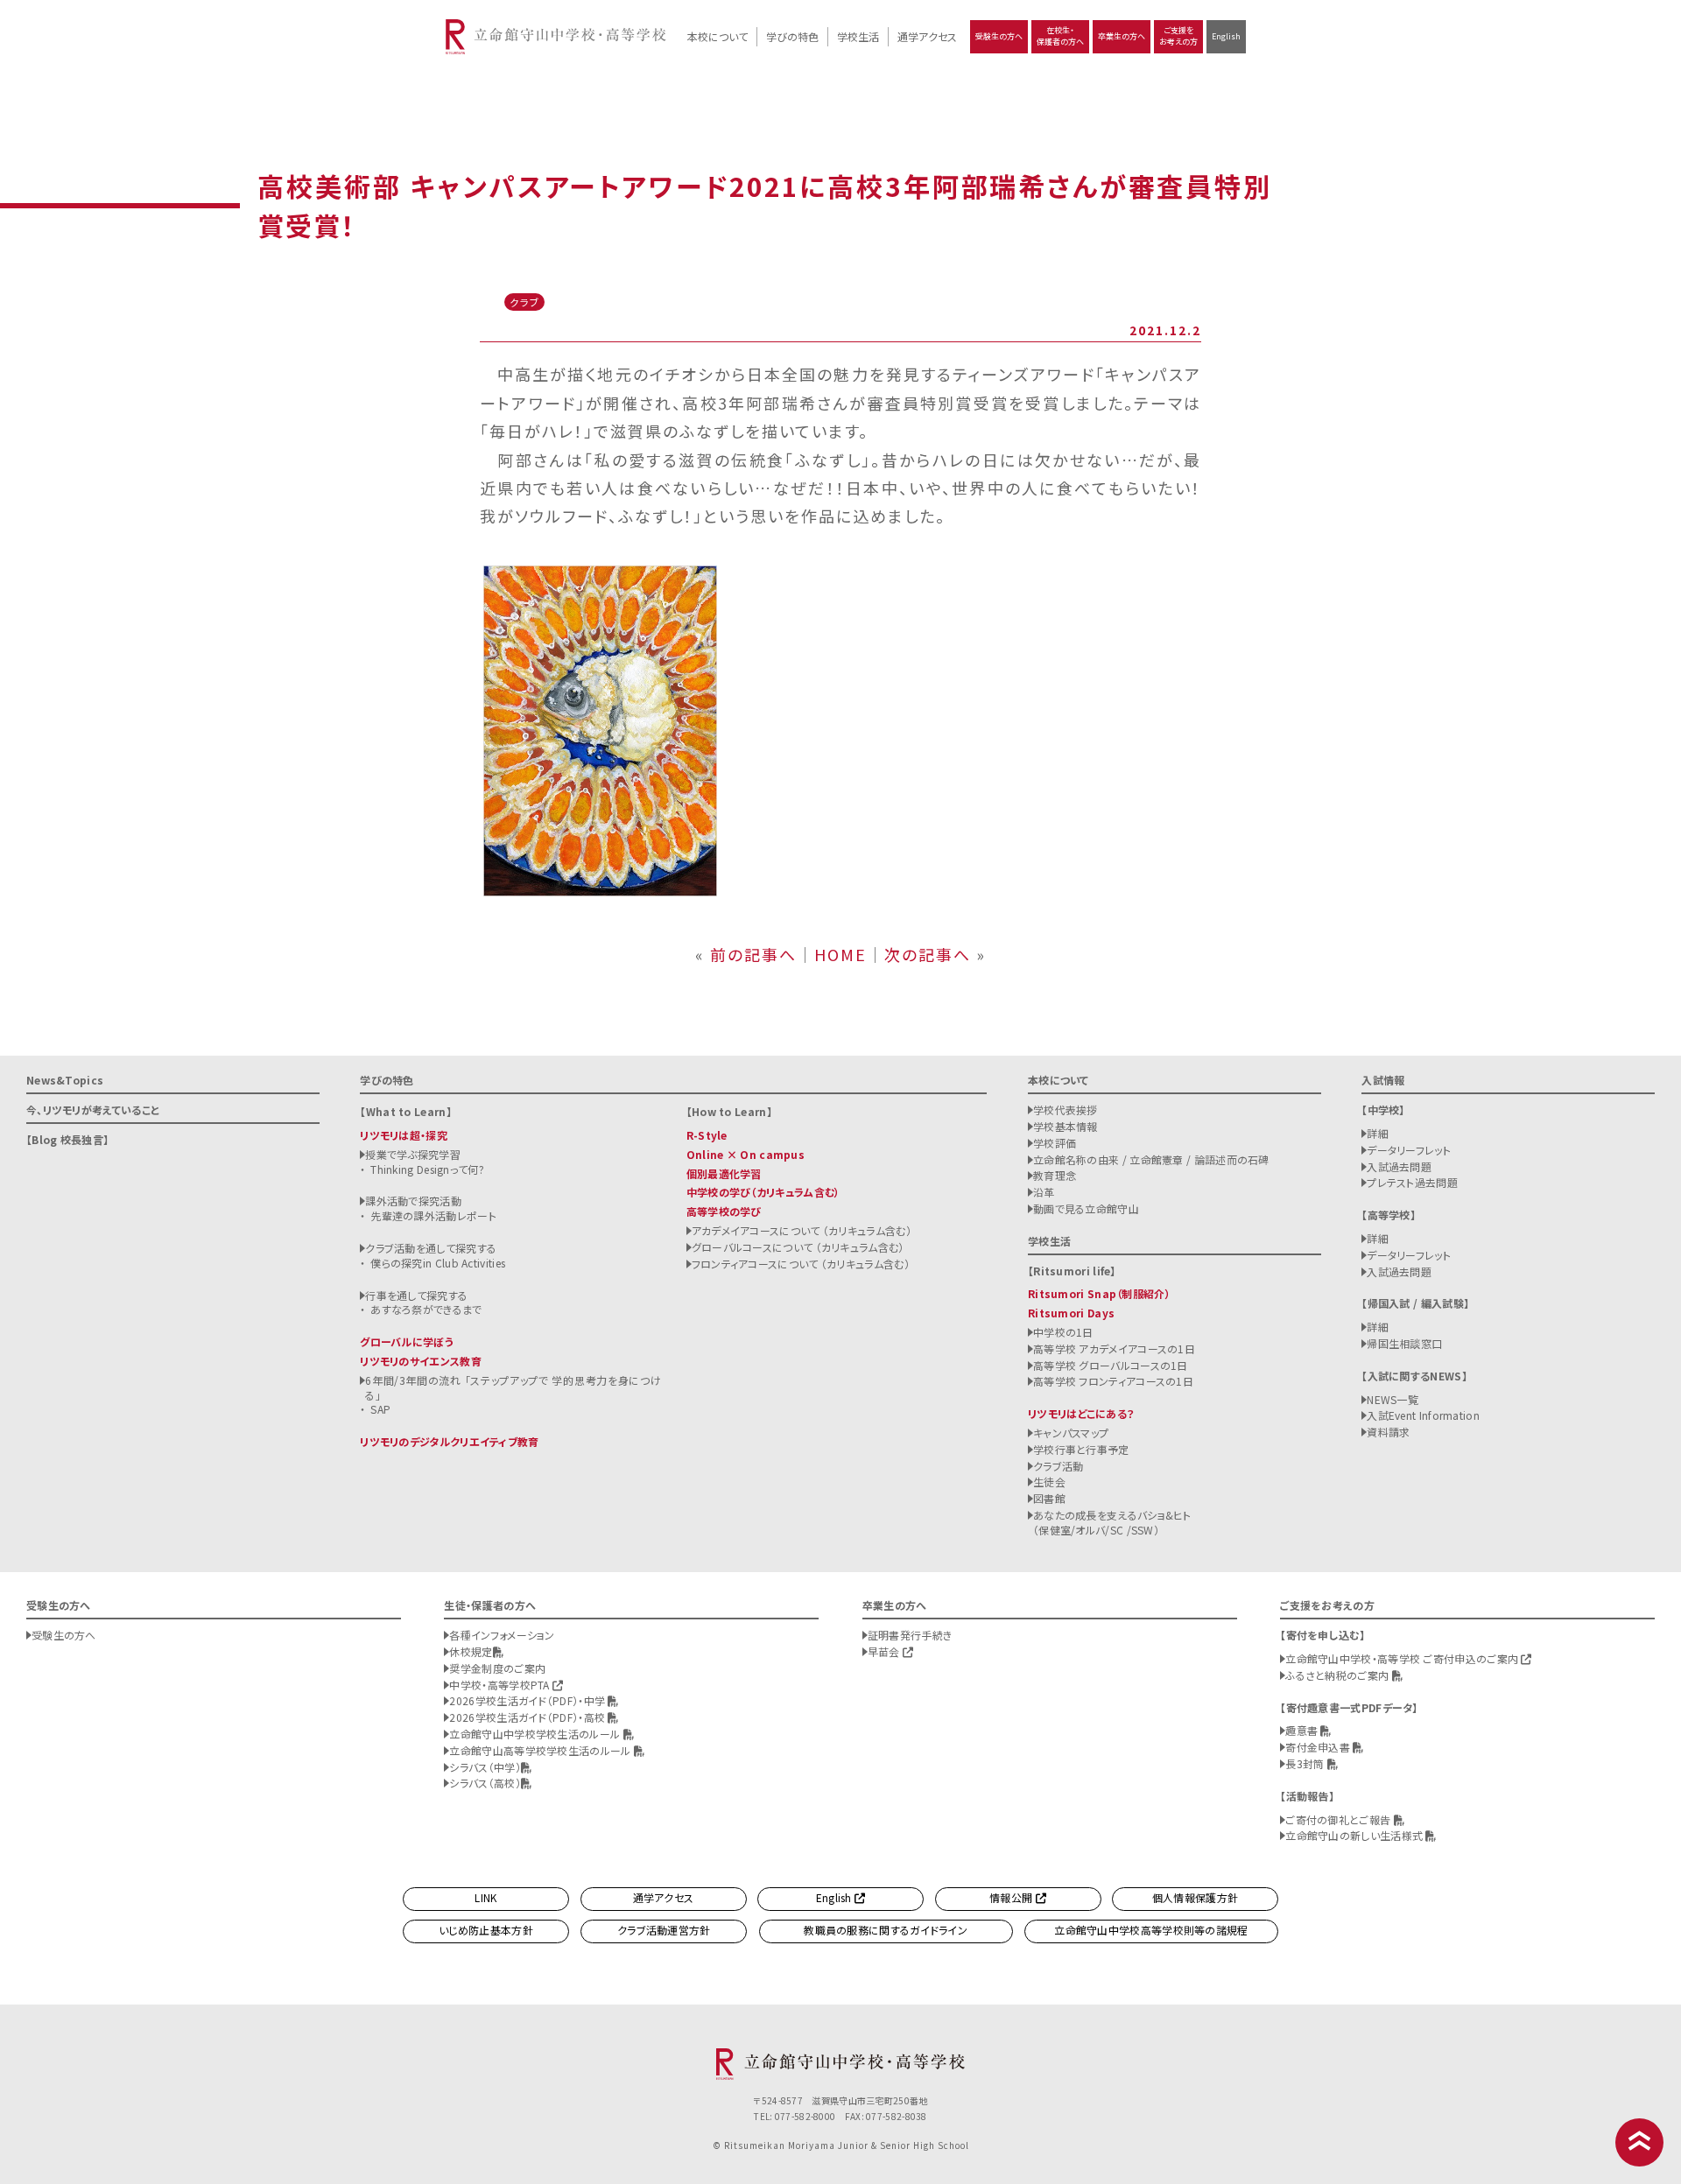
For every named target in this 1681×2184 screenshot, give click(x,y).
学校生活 (858, 36)
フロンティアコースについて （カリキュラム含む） (801, 1264)
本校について (717, 36)
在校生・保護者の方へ (1060, 36)
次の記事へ (928, 954)
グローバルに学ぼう (407, 1341)
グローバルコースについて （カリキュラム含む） (798, 1247)
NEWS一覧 (1393, 1399)
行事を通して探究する (416, 1295)
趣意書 (1303, 1730)
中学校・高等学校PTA (501, 1685)
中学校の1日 (1063, 1332)
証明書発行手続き (910, 1635)
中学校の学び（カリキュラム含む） (763, 1192)
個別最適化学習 (724, 1173)
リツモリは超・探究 (404, 1135)
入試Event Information (1423, 1415)
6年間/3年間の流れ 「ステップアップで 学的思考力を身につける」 (513, 1387)
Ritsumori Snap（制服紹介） (1099, 1293)
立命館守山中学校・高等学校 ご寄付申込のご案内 (1403, 1658)
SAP (380, 1409)
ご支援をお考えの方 (1178, 36)
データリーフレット (1409, 1150)
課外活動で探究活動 (413, 1201)
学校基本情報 (1066, 1126)
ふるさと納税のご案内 (1338, 1675)
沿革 (1044, 1192)
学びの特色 (792, 36)
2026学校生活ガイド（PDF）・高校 (528, 1717)
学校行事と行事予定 (1081, 1449)
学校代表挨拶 (1066, 1110)
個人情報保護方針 (1195, 1897)
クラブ (525, 302)
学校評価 (1055, 1143)
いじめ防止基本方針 (486, 1930)
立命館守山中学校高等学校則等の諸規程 (1151, 1930)
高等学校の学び (724, 1211)
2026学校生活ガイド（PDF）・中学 (528, 1700)
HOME (840, 954)
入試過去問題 (1399, 1166)
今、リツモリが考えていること (93, 1110)
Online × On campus (746, 1154)
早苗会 (885, 1651)
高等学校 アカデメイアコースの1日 (1114, 1348)
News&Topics (65, 1080)
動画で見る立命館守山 (1086, 1208)
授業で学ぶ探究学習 (413, 1154)
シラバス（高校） (485, 1783)
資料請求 (1388, 1432)
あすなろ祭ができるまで (426, 1309)
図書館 (1049, 1498)
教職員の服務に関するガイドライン (886, 1930)
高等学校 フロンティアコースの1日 (1113, 1381)
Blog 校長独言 (67, 1139)
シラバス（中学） (485, 1767)
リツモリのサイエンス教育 (421, 1361)
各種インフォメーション (502, 1635)
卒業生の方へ (1122, 36)
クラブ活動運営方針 (664, 1930)
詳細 (1378, 1133)
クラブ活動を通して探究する (431, 1248)
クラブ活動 (1059, 1466)
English (1226, 36)
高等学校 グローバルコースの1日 (1111, 1365)
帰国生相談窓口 (1404, 1343)
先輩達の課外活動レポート (433, 1215)
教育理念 (1055, 1175)
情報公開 (1013, 1897)
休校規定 (471, 1651)
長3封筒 (1306, 1763)
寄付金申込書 (1319, 1747)
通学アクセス (927, 36)
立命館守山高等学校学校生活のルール (541, 1750)
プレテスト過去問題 (1412, 1182)
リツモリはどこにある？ (1081, 1413)
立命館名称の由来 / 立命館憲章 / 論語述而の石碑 (1151, 1159)
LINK (485, 1897)
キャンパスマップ (1071, 1433)
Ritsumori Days (1071, 1313)
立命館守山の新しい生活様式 (1355, 1835)
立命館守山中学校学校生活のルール (536, 1734)
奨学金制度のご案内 (497, 1668)
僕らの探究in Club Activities (438, 1263)
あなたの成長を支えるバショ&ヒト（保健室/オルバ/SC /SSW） (1112, 1522)
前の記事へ (753, 954)
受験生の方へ (999, 36)
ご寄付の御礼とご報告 (1339, 1819)
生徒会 (1049, 1482)
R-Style (707, 1135)
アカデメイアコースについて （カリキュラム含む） (802, 1230)
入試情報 (1383, 1080)
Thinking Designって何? (427, 1169)
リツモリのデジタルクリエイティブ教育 (449, 1441)
